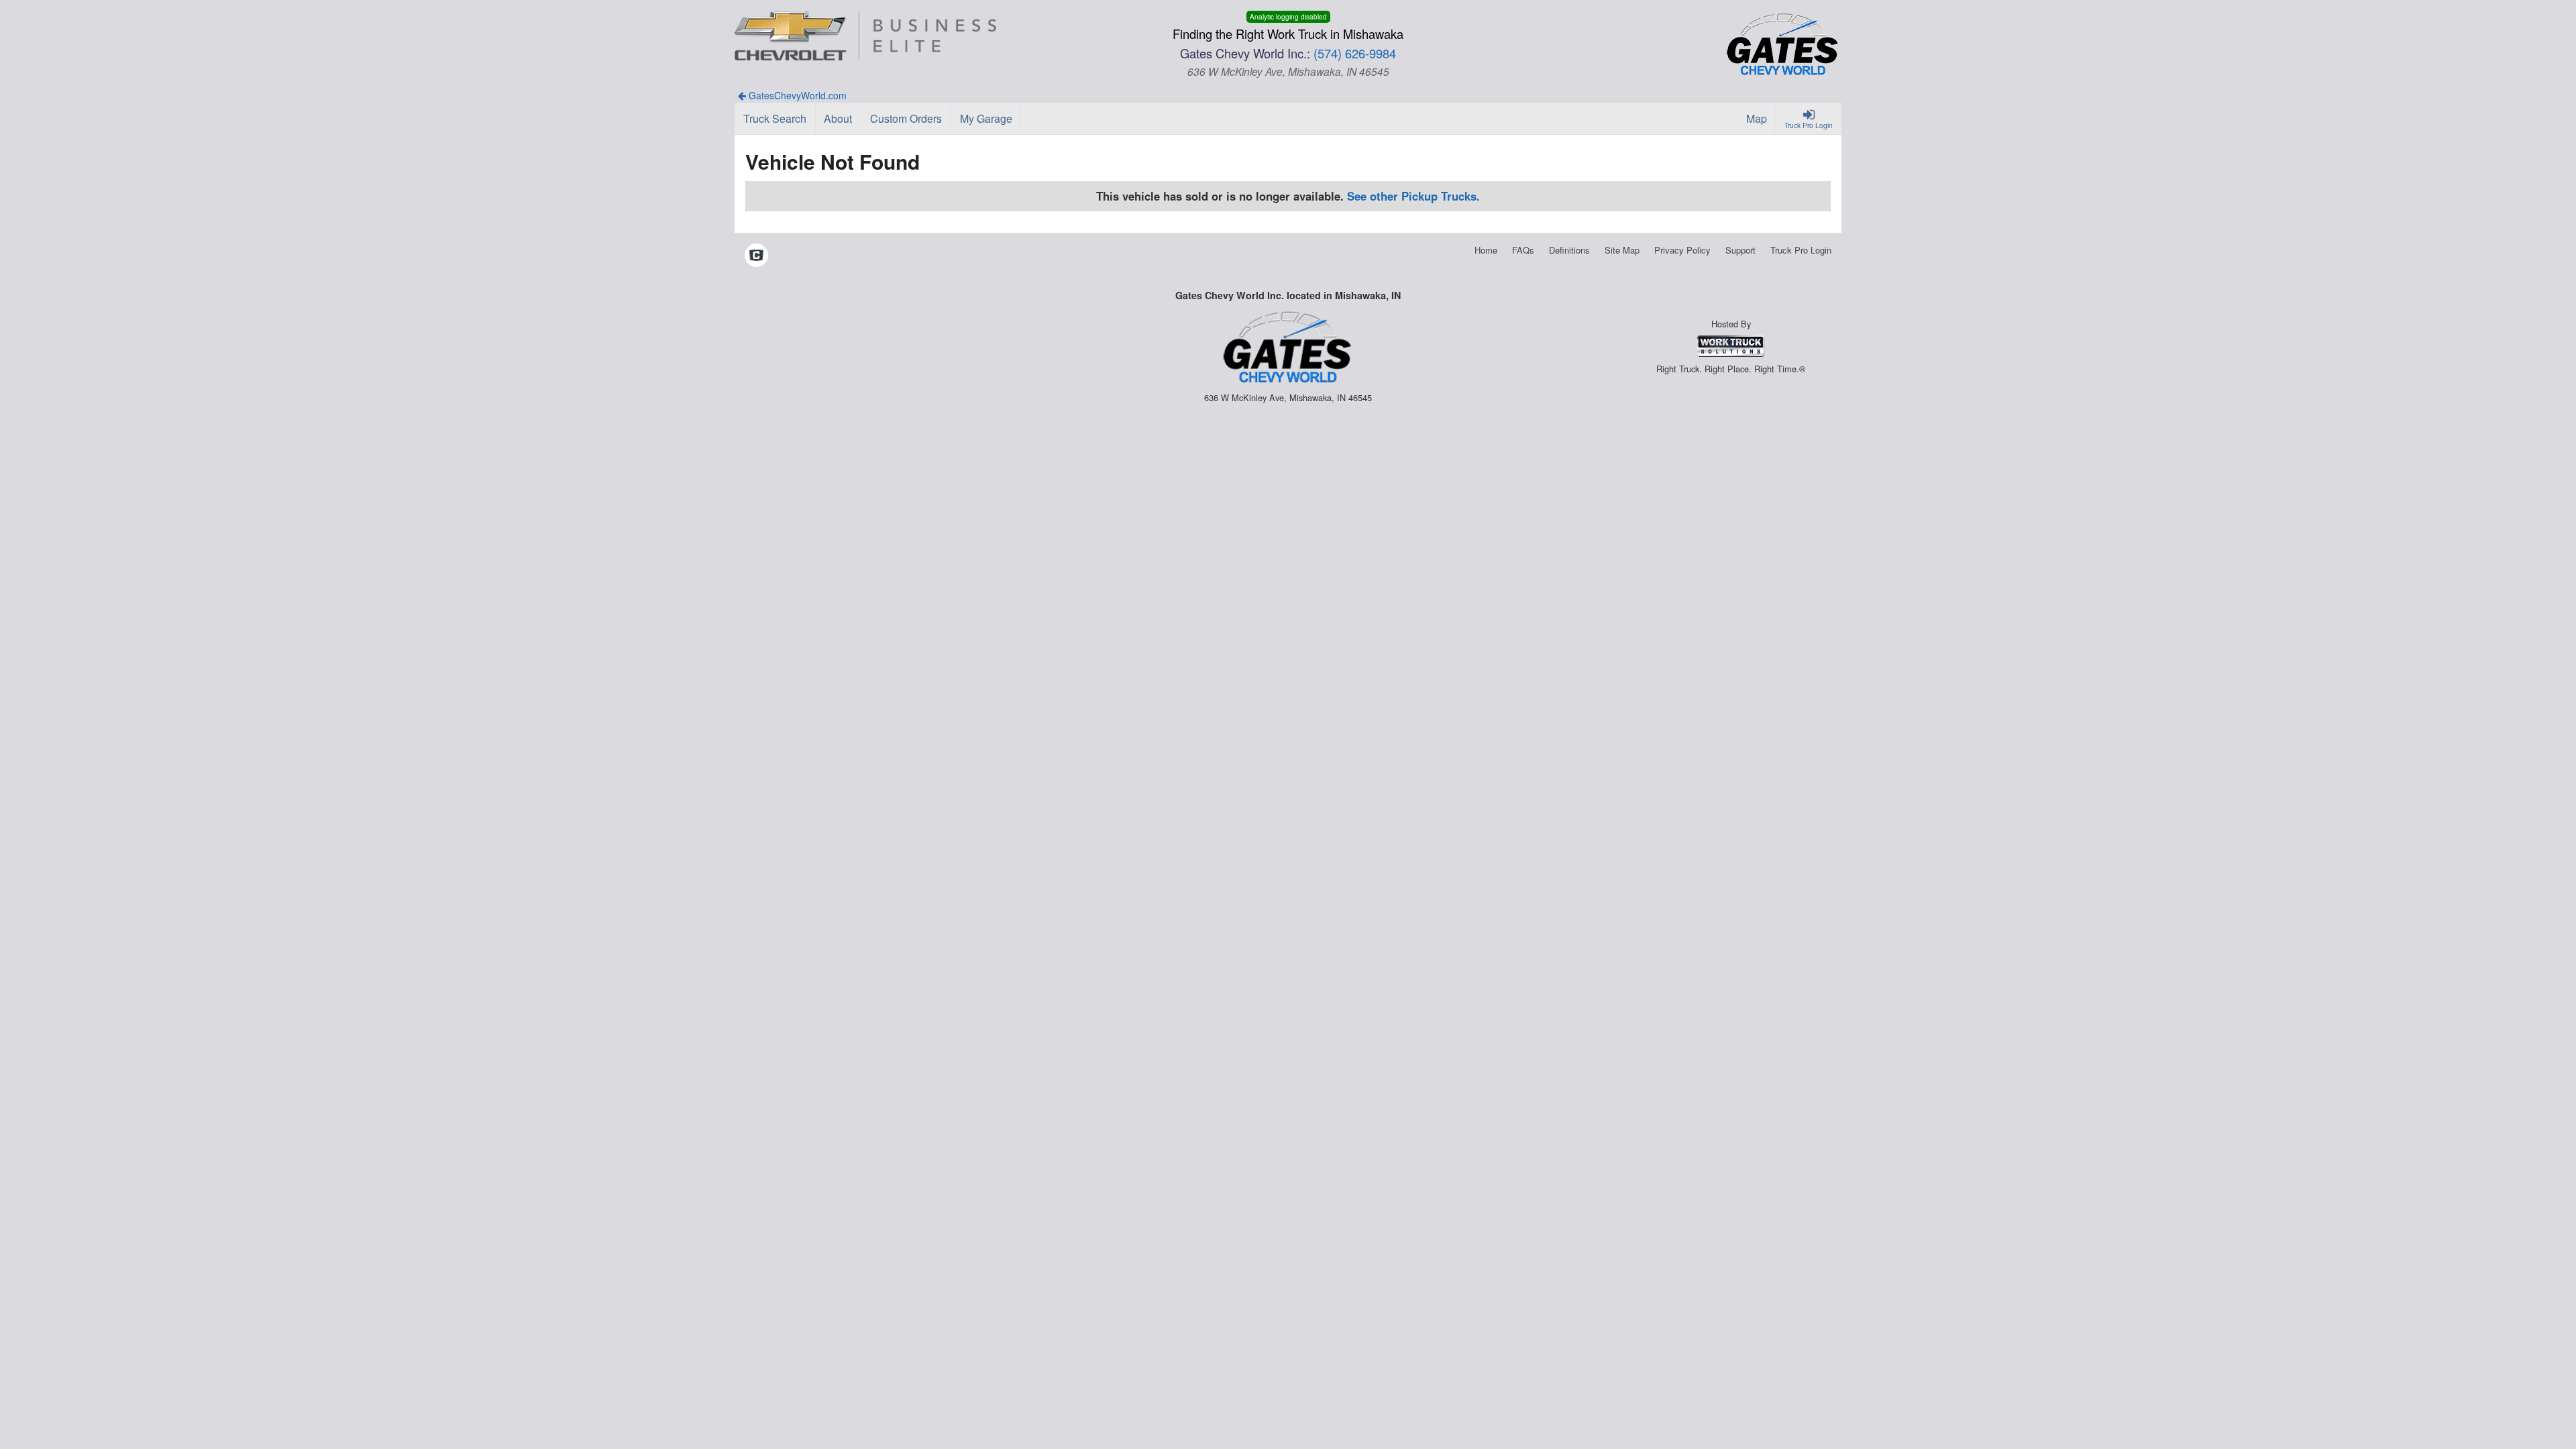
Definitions (1569, 250)
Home (1486, 250)
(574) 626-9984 (1355, 53)
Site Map (1622, 250)
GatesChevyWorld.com (796, 95)
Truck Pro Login (1801, 250)
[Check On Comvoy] (756, 256)
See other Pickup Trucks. (1413, 196)
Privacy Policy (1682, 250)
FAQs (1523, 250)
